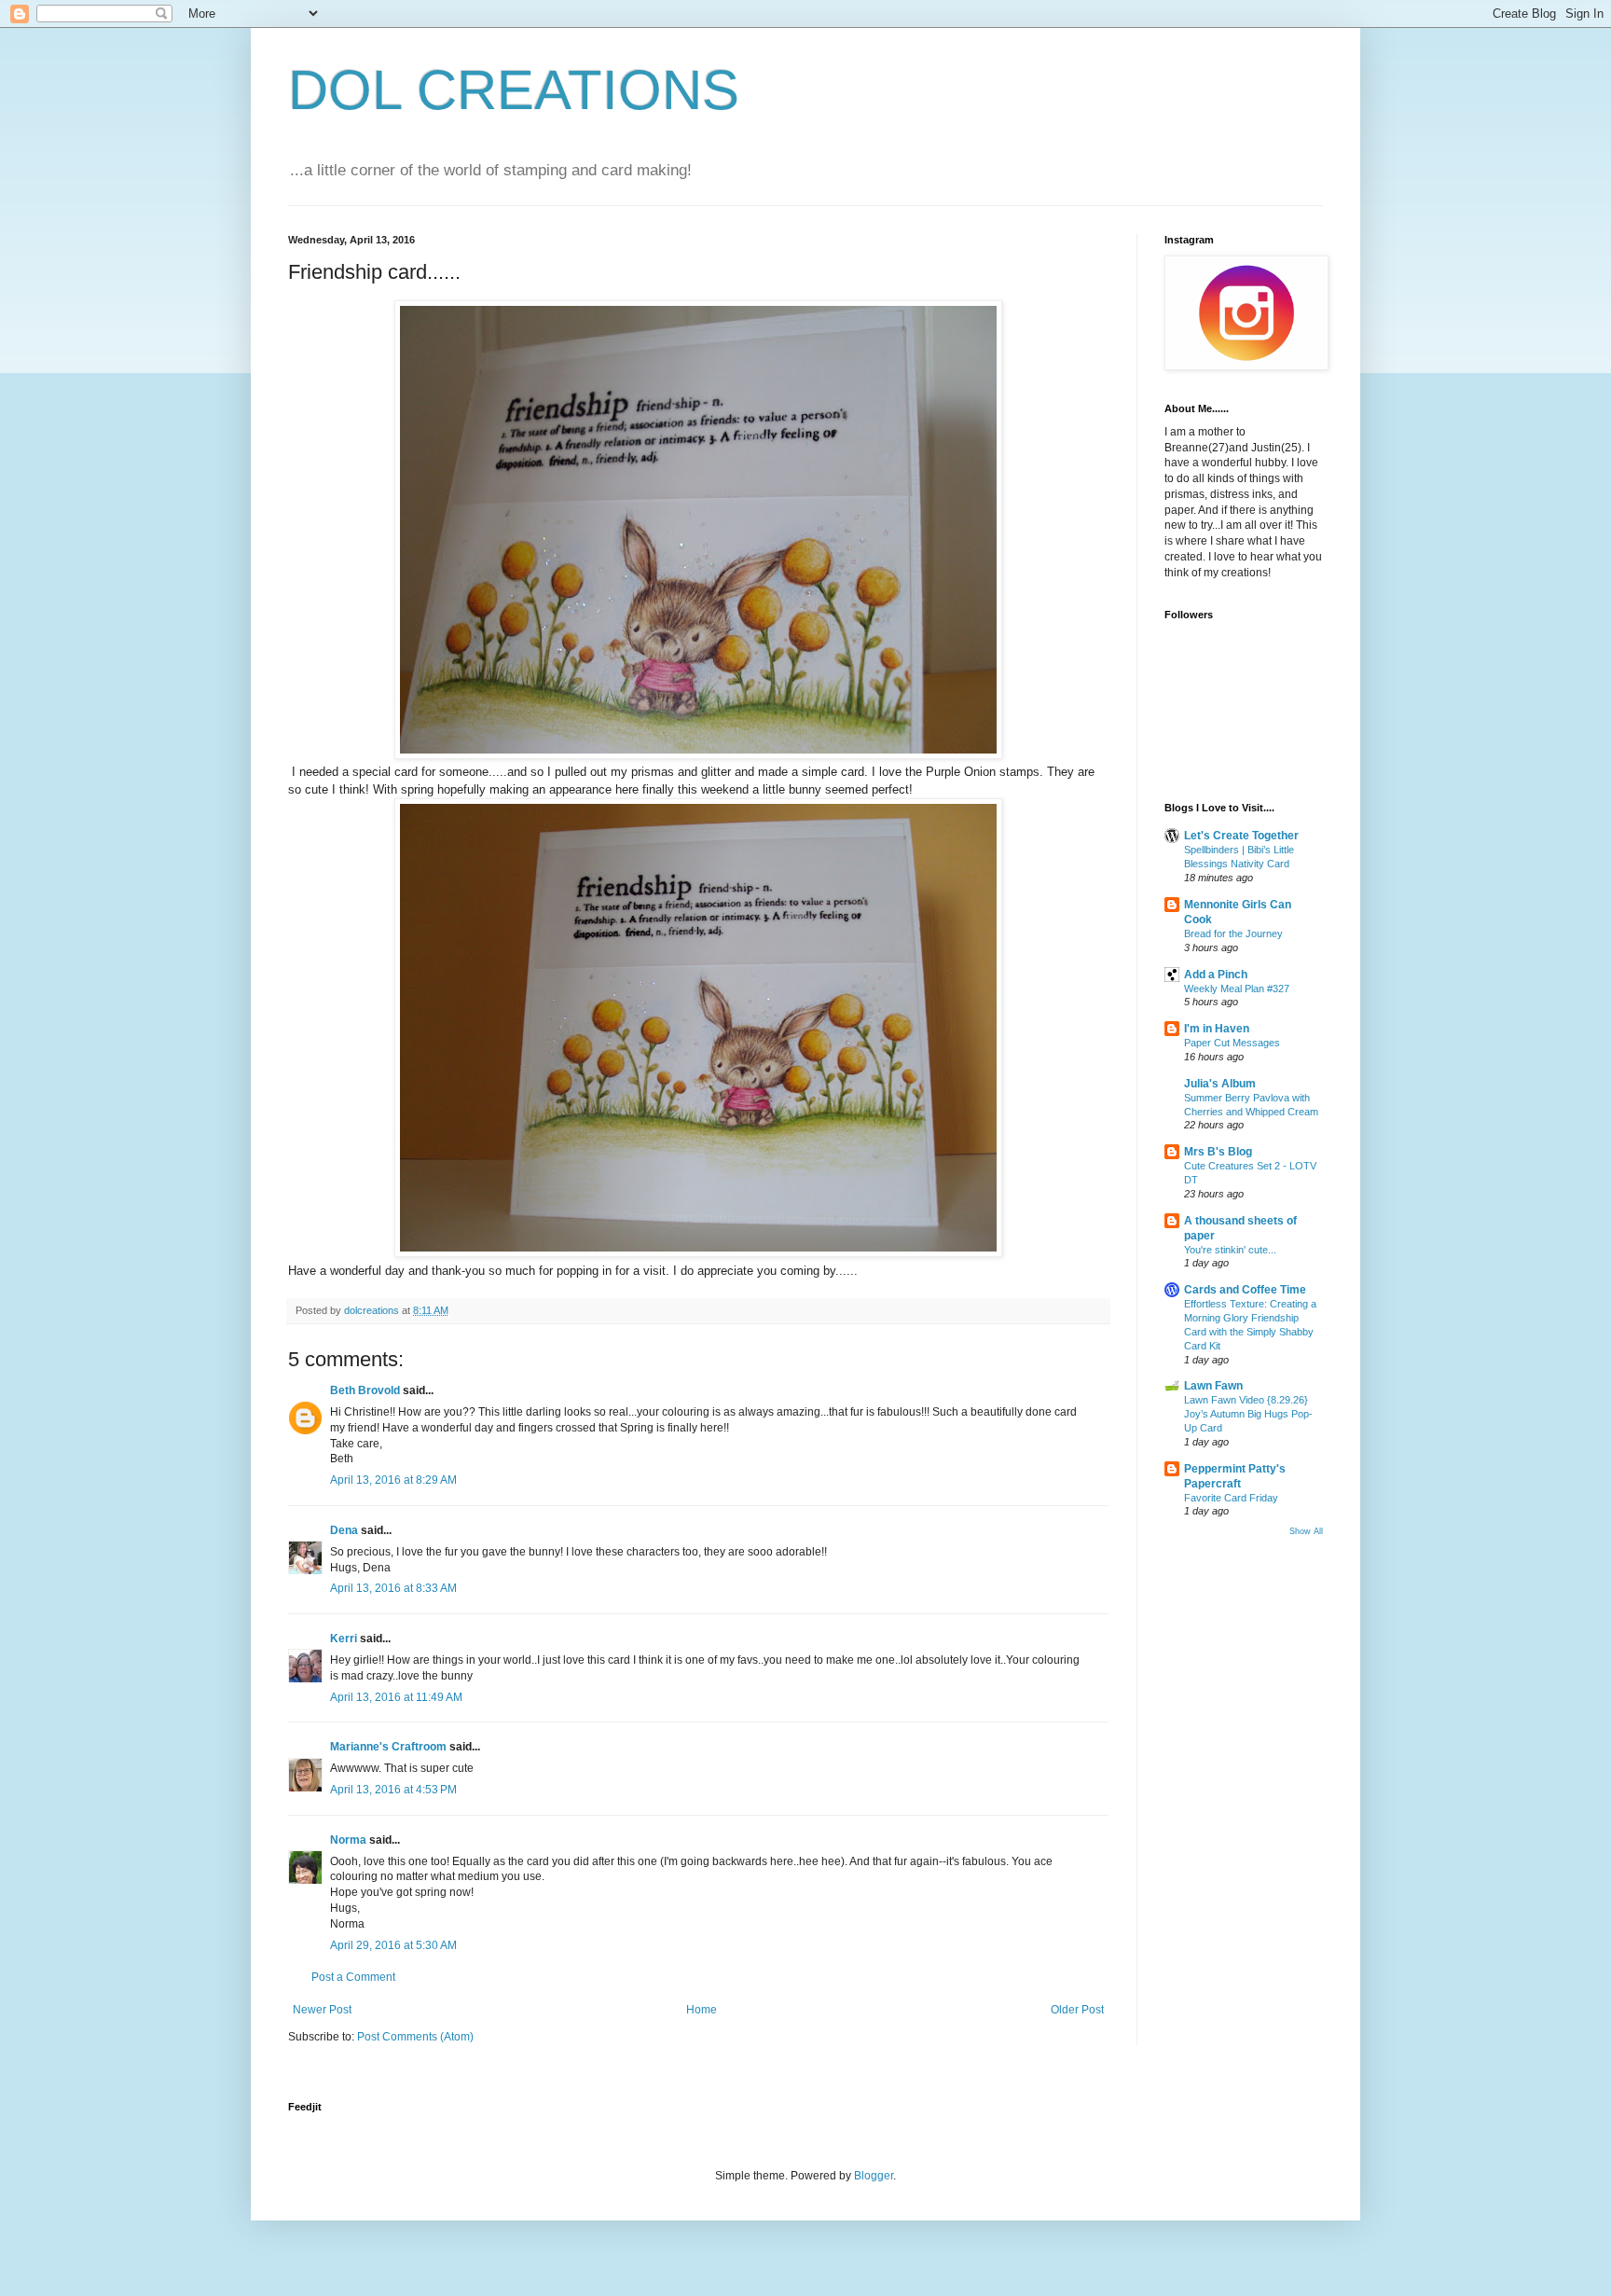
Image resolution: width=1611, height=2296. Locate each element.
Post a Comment (353, 1977)
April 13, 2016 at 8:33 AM (393, 1588)
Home (702, 2010)
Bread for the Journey (1233, 934)
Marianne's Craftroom (388, 1747)
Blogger (874, 2176)
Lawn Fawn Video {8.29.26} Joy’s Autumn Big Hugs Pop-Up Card (1248, 1414)
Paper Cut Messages (1232, 1043)
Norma (348, 1840)
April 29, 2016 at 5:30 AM (393, 1945)
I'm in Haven (1217, 1029)
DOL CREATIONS (514, 90)
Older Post (1077, 2010)
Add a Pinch (1216, 975)
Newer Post (322, 2010)
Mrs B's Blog (1218, 1152)
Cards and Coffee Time (1245, 1290)
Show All (1306, 1531)
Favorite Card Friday (1231, 1498)
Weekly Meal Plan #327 (1237, 989)
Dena (344, 1530)
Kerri (344, 1639)
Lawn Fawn (1213, 1386)
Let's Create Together (1241, 836)
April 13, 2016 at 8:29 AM (393, 1480)
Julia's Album (1220, 1084)
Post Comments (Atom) (415, 2037)
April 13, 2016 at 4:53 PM (393, 1790)
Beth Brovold (365, 1390)
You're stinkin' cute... (1230, 1250)
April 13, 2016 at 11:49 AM (396, 1697)
